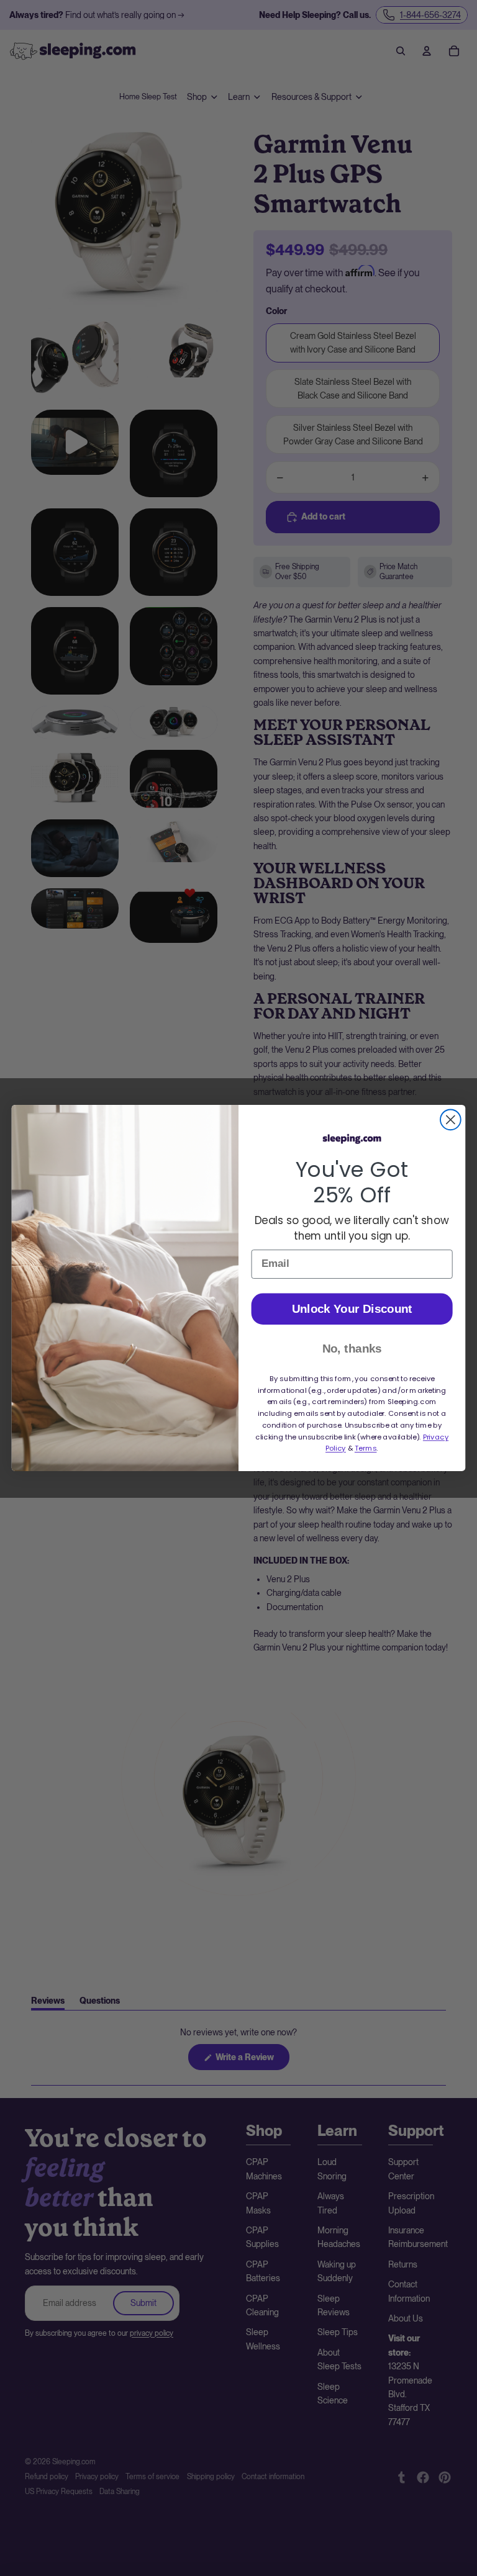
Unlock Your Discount (352, 1309)
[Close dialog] (451, 1120)
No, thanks (352, 1349)
